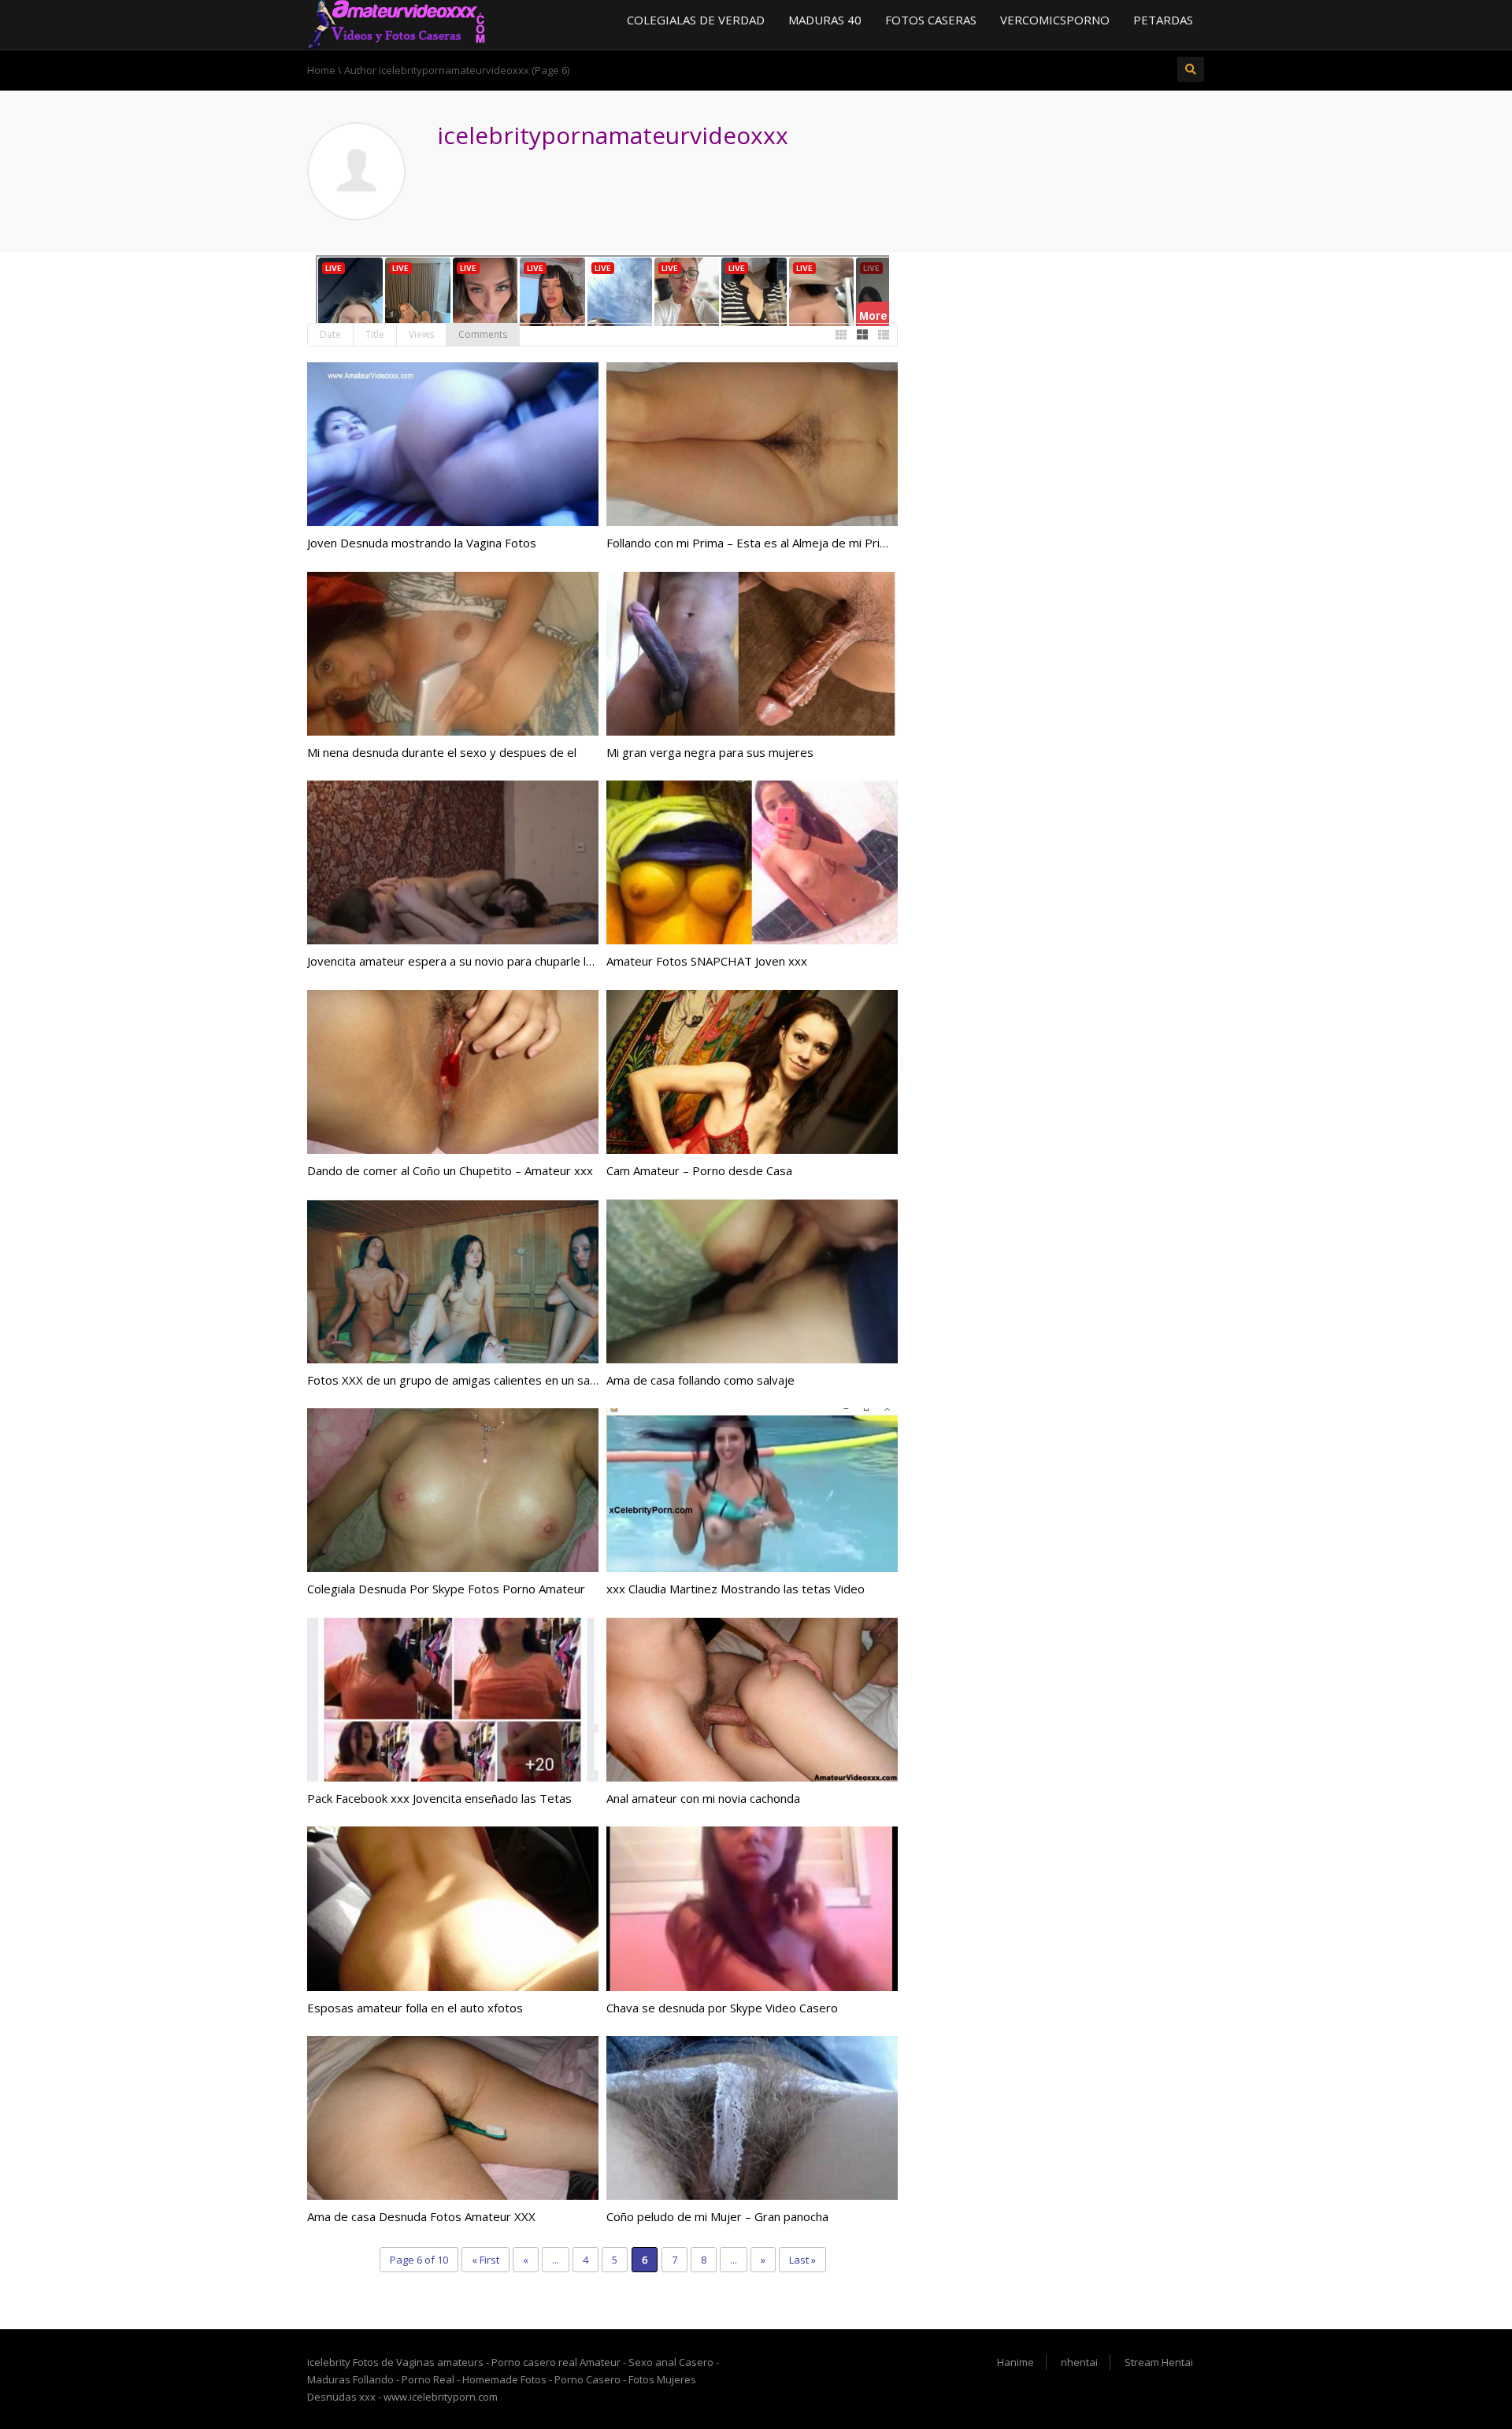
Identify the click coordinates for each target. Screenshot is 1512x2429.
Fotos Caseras (931, 20)
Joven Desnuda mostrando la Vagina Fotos (422, 543)
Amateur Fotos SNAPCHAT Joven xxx (707, 961)
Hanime (1015, 2362)
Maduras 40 (825, 20)
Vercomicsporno (1055, 20)
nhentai (1079, 2362)
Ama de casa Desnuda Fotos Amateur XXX (421, 2216)
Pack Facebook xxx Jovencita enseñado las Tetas (439, 1798)
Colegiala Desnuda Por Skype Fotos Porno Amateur (446, 1589)
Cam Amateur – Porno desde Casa (699, 1170)
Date (330, 334)
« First (485, 2260)
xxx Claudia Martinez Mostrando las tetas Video (736, 1589)
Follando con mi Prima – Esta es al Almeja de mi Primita (755, 543)
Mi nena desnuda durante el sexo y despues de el (442, 752)
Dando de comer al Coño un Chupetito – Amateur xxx (450, 1170)
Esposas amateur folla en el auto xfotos (415, 2008)
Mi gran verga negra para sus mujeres (710, 752)
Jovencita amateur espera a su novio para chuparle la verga (467, 961)
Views (421, 334)
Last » (802, 2260)
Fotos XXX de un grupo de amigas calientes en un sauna (458, 1380)
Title (375, 334)
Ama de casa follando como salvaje (700, 1380)
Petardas (1163, 20)
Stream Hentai (1159, 2362)
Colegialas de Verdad (696, 20)
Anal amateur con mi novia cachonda (703, 1798)
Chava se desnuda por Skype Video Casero (722, 2008)
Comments (483, 334)
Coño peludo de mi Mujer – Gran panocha (717, 2216)
